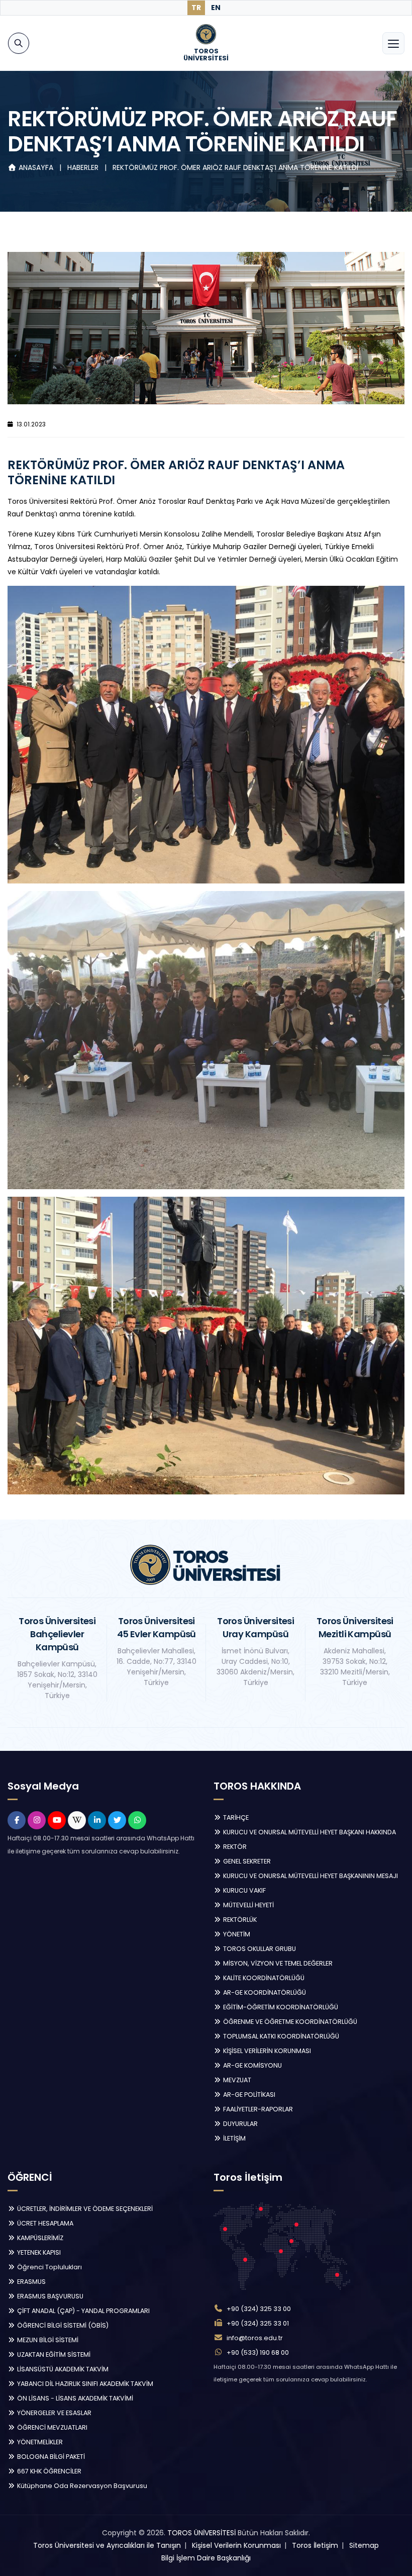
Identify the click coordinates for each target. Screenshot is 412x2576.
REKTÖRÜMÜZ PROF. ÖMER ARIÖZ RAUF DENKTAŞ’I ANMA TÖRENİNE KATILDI (235, 167)
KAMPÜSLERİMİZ (39, 2238)
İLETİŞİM (234, 2138)
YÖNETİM (236, 1934)
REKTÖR (234, 1847)
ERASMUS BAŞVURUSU (49, 2296)
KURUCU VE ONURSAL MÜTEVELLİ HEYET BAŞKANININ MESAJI (310, 1876)
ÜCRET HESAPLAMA (44, 2223)
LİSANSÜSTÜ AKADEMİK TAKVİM (62, 2369)
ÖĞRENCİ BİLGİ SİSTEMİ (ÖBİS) (62, 2325)
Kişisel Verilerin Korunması (236, 2545)
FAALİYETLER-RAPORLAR (257, 2109)
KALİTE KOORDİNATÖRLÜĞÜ (263, 1978)
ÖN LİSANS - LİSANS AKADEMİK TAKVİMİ (74, 2398)
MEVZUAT (236, 2080)
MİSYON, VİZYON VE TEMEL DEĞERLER (277, 1963)
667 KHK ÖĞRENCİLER (48, 2471)
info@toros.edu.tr (255, 2338)
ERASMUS (31, 2282)
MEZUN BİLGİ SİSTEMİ (47, 2340)
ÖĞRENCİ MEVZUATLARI (51, 2427)
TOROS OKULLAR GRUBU (259, 1949)
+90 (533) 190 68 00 (258, 2352)
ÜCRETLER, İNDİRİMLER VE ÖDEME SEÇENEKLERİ (84, 2209)
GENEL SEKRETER (246, 1861)
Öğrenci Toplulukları (49, 2267)
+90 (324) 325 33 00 (259, 2309)
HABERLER (84, 167)
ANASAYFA (36, 167)
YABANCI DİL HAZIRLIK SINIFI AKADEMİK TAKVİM (84, 2384)
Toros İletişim (315, 2545)
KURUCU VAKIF (244, 1890)
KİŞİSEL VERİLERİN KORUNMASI (266, 2051)
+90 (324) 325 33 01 (258, 2323)
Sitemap (364, 2545)
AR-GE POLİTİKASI (248, 2095)
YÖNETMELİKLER (39, 2442)
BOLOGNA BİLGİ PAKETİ (50, 2457)
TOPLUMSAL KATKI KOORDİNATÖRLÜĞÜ (280, 2036)
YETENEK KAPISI (38, 2252)
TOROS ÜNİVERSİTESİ (201, 2533)
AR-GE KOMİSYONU (252, 2065)
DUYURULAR (240, 2124)
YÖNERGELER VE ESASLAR (54, 2413)
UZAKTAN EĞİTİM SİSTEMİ (53, 2355)
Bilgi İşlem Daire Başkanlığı (206, 2558)
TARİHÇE (235, 1817)
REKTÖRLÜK (239, 1920)
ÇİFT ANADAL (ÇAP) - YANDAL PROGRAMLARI (83, 2311)
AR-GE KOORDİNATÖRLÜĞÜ (264, 1992)
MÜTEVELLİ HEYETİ (248, 1905)
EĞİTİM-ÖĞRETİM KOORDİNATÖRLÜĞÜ (280, 2007)
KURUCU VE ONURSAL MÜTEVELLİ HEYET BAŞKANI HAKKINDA (309, 1832)
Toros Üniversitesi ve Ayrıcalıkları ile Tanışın (107, 2545)
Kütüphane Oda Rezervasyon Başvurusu (81, 2486)
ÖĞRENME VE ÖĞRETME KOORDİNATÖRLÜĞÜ (289, 2022)
